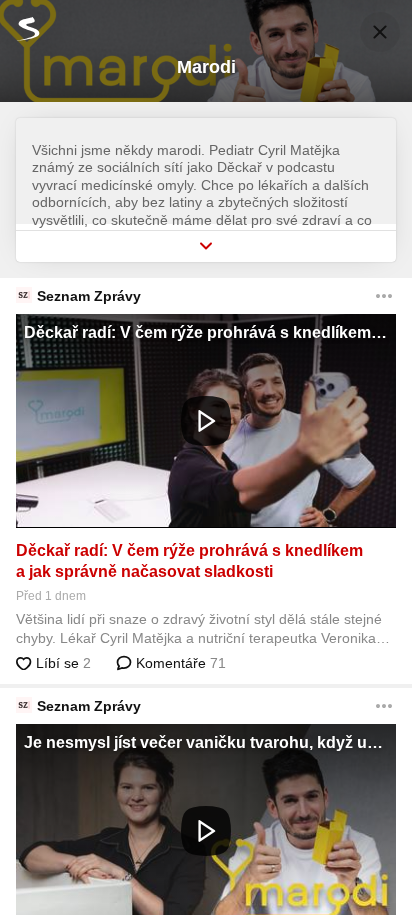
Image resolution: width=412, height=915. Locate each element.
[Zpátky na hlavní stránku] (20, 28)
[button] (206, 421)
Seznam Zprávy (89, 296)
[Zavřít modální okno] (380, 32)
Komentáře (179, 663)
